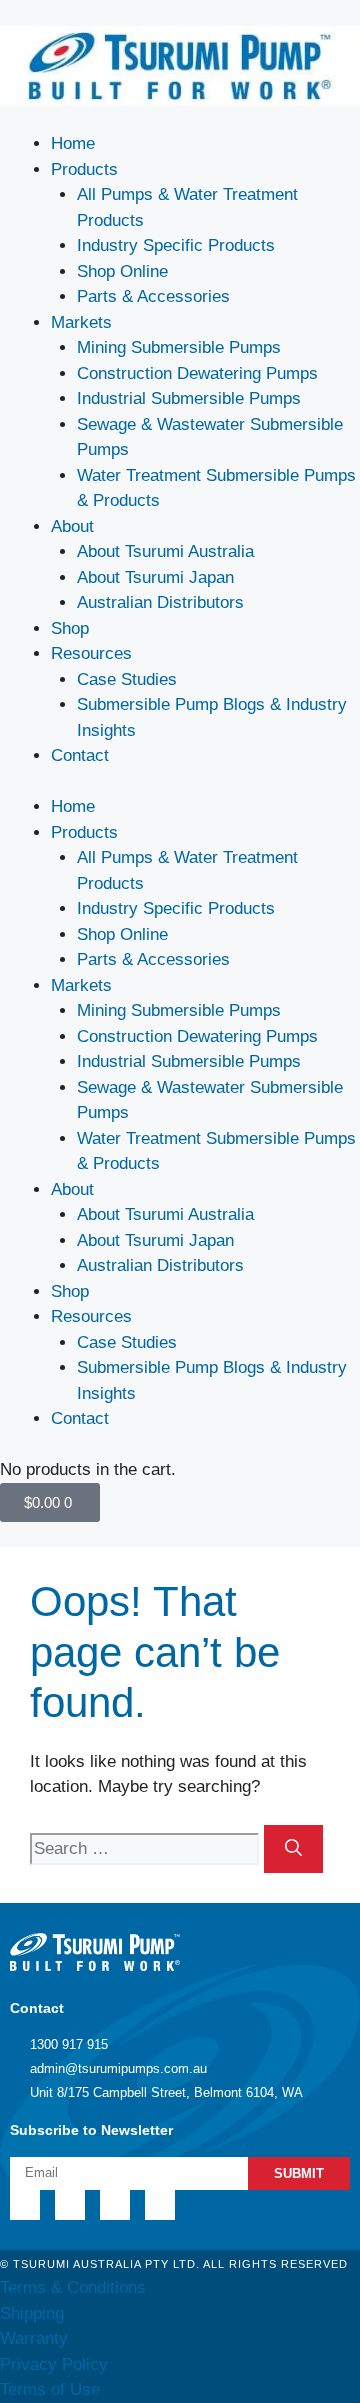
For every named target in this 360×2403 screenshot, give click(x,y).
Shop (70, 628)
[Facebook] (70, 2205)
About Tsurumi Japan (155, 577)
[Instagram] (115, 2205)
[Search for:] (147, 1848)
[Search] (293, 1849)
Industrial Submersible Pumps (189, 398)
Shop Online (122, 271)
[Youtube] (160, 2205)
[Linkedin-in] (25, 2205)
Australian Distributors (160, 602)
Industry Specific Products (176, 245)
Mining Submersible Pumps (179, 347)
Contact (80, 755)
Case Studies (127, 679)
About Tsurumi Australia (165, 551)
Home (73, 143)
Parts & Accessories (153, 296)
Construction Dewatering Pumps (197, 373)
